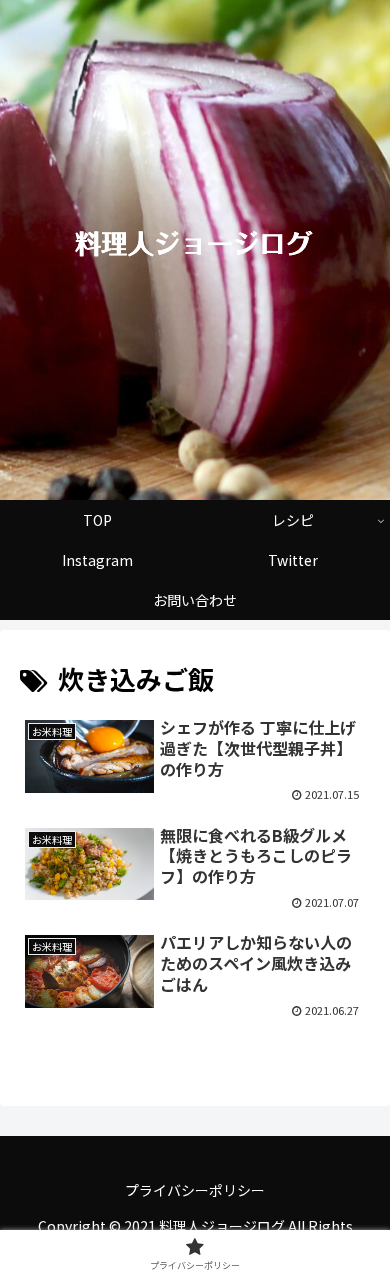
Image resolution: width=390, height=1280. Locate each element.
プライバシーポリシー (195, 1190)
